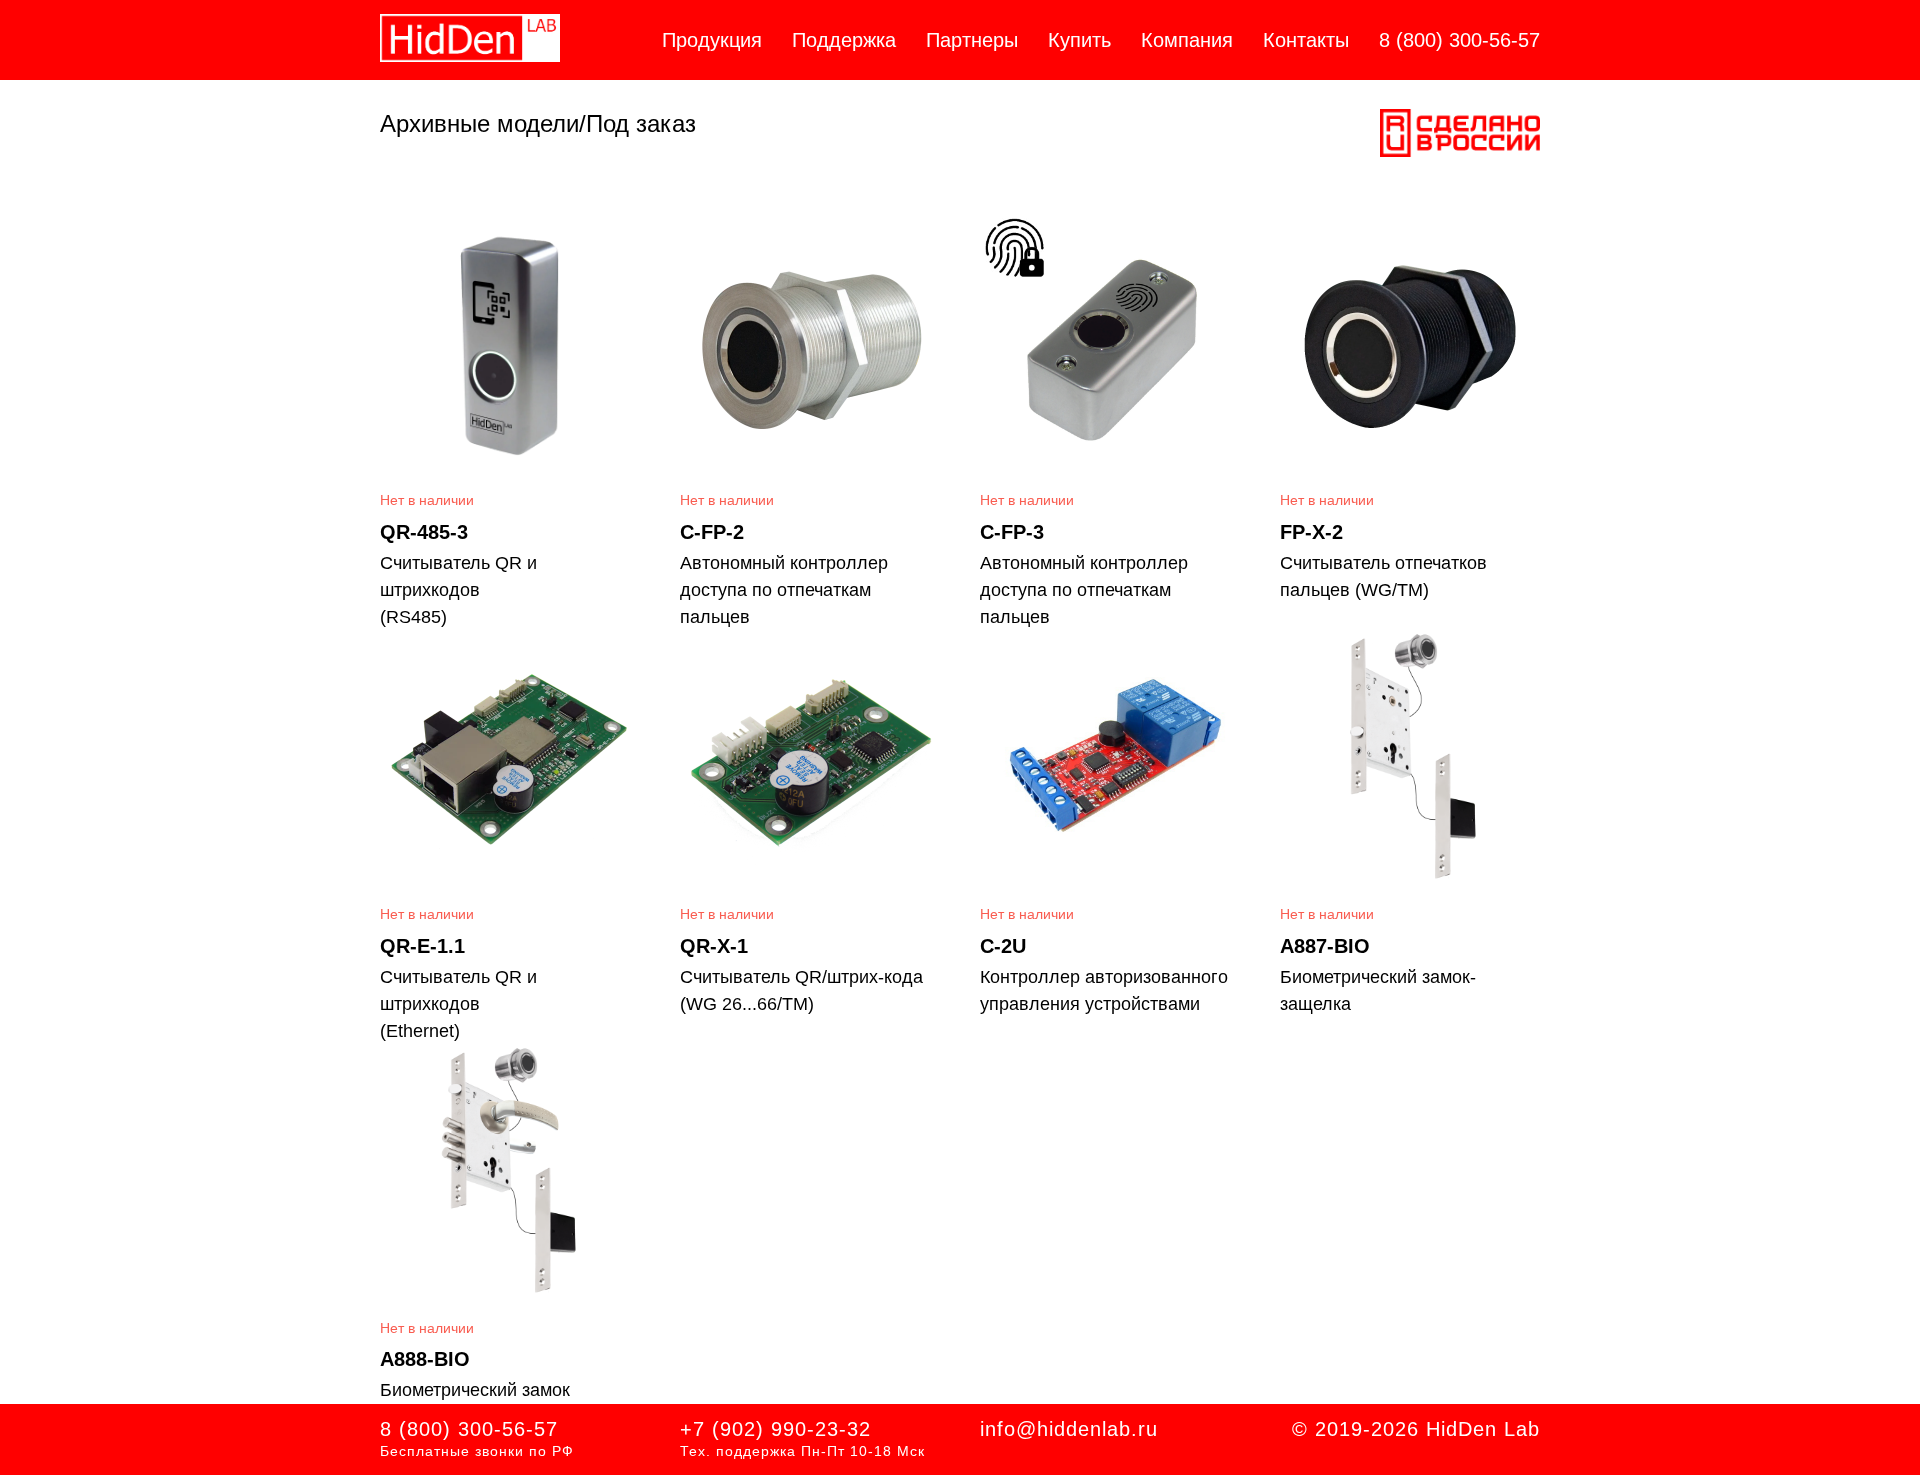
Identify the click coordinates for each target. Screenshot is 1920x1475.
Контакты (1306, 40)
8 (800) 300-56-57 (1459, 40)
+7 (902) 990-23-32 (775, 1429)
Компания (1187, 40)
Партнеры (972, 40)
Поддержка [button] (844, 40)
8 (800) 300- (441, 1429)
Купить (1079, 40)
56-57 (530, 1429)
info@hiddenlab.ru (1069, 1429)
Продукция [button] (712, 40)
